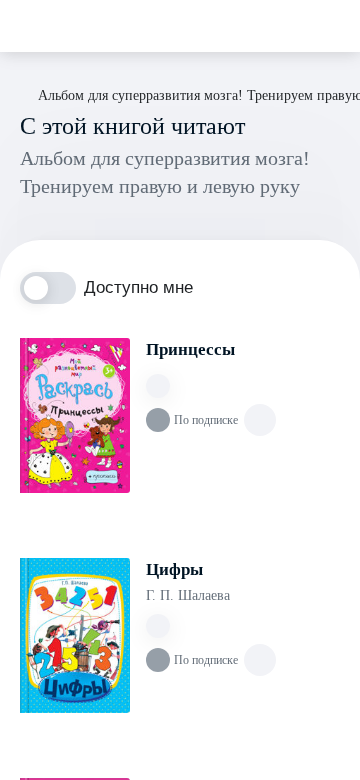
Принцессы (190, 349)
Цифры (174, 569)
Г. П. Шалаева (188, 595)
